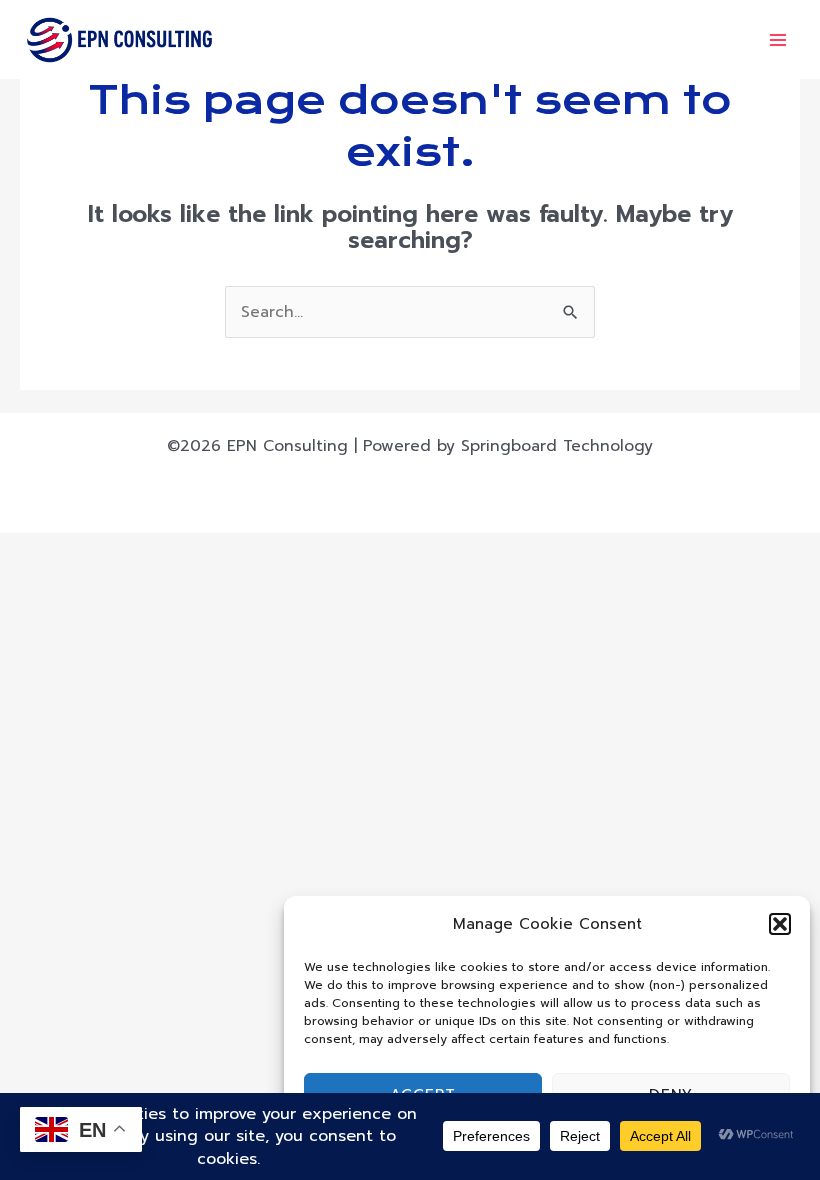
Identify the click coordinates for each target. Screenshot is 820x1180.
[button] (780, 924)
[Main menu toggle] (778, 39)
